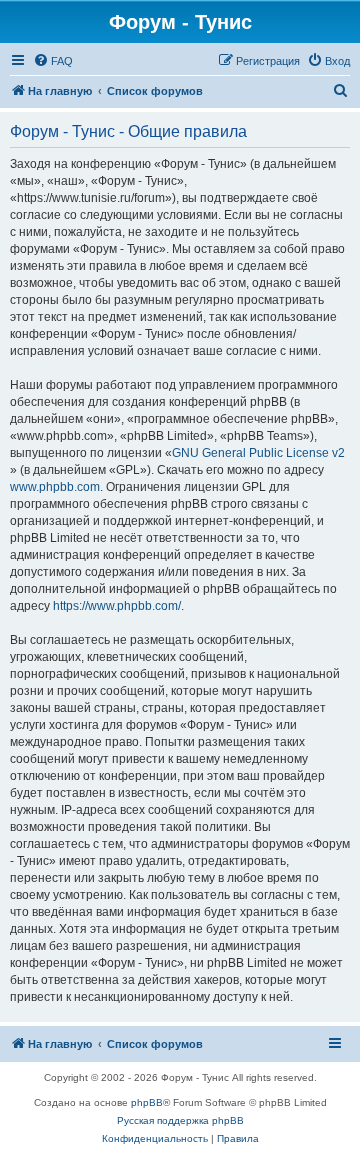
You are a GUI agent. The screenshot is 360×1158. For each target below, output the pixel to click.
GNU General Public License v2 (258, 453)
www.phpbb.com (55, 487)
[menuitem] (53, 61)
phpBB (147, 1102)
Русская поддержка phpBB (180, 1120)
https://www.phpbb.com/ (117, 606)
